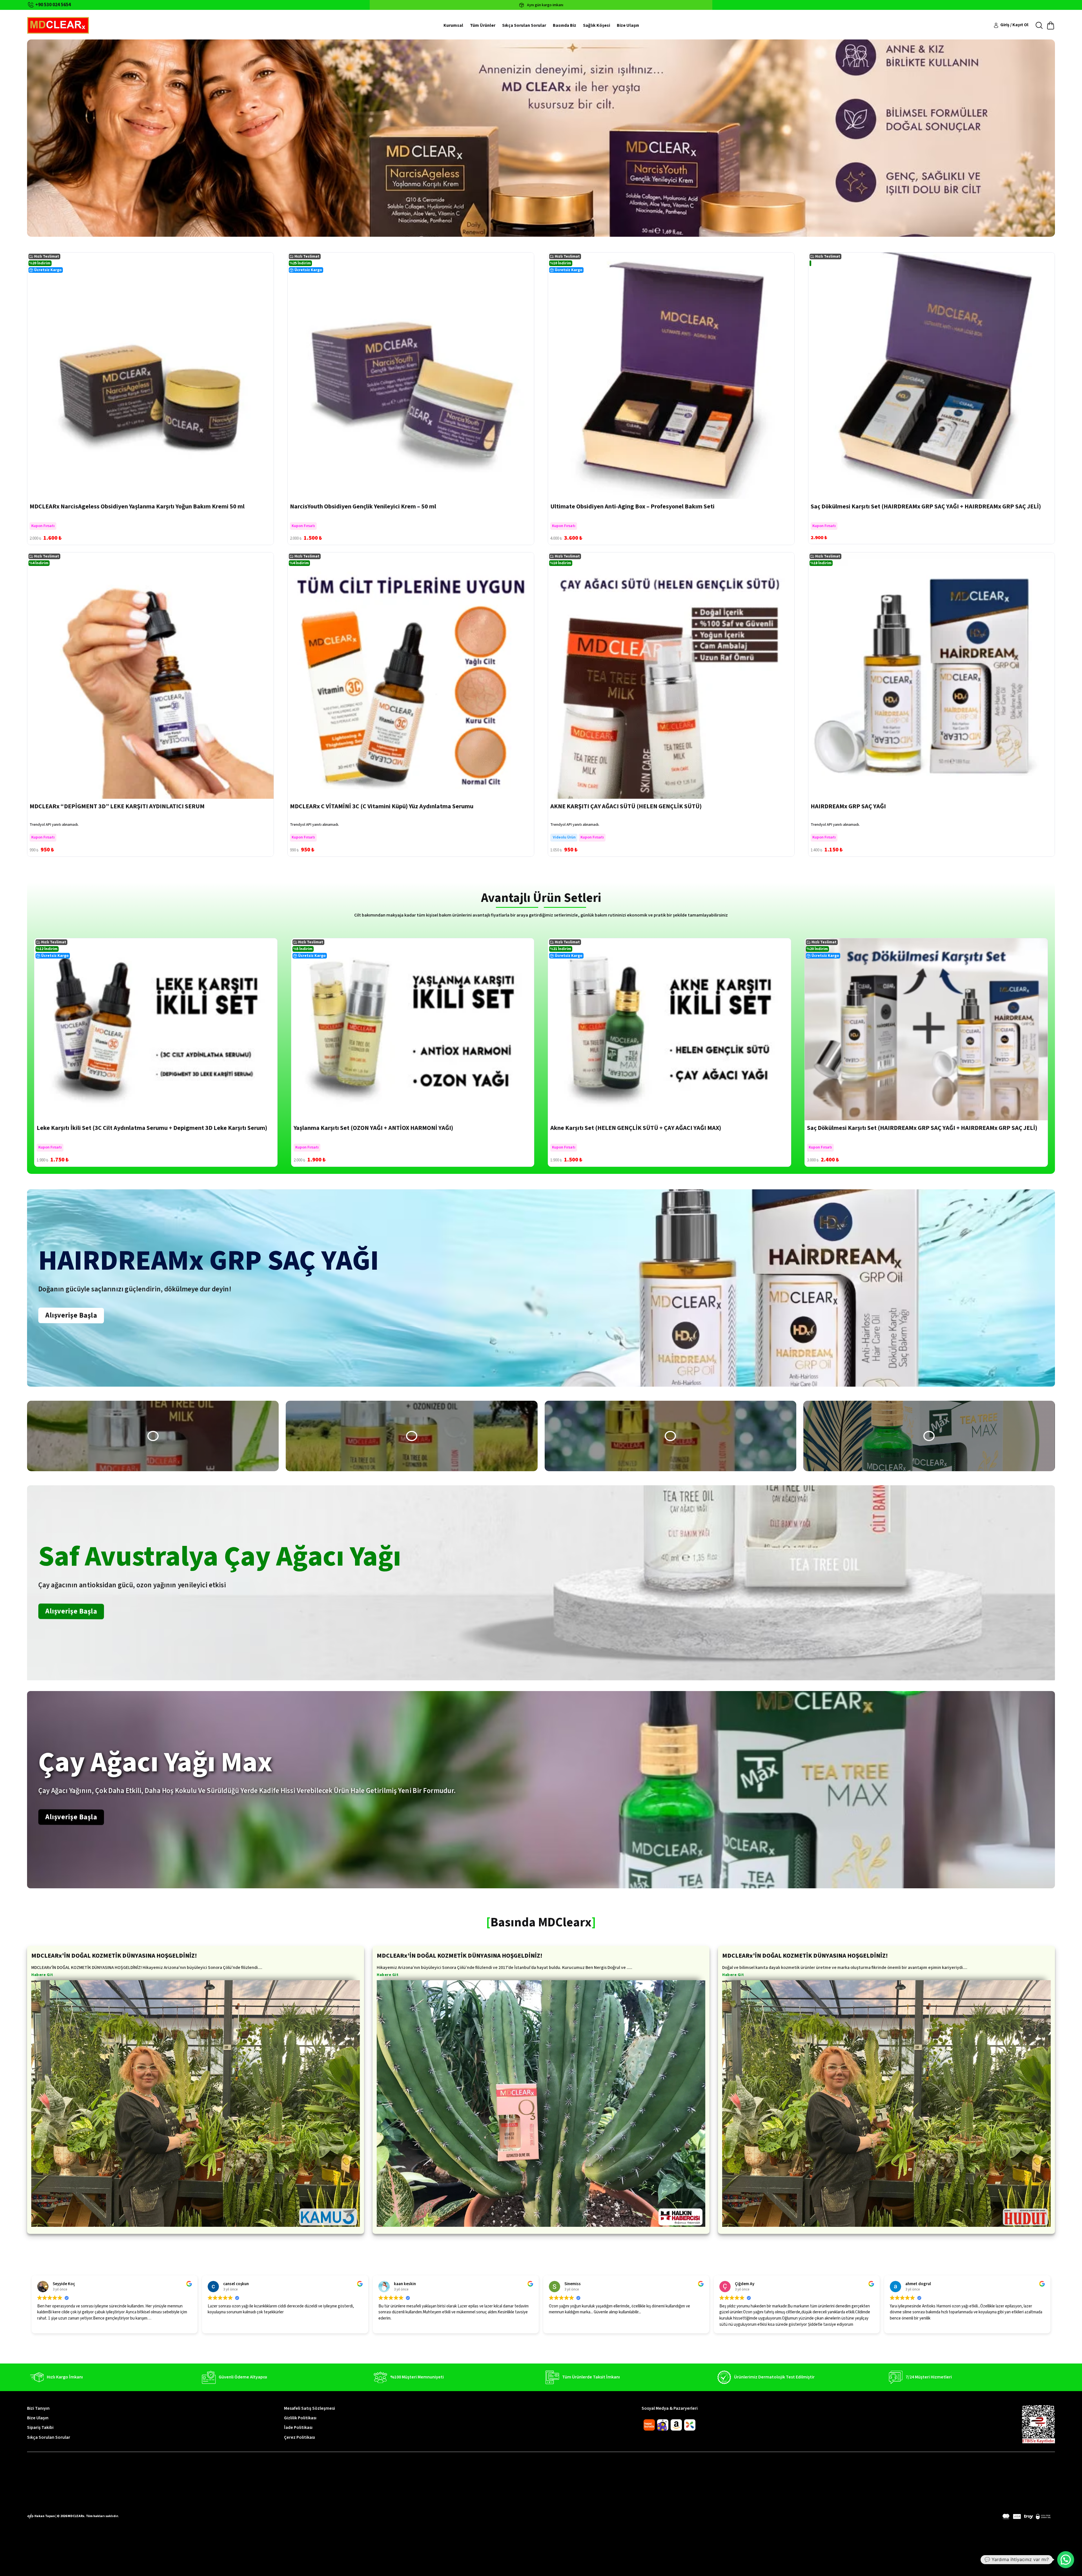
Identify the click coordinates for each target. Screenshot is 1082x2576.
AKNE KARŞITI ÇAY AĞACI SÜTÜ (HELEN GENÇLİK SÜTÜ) (626, 806)
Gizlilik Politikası (300, 2418)
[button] (153, 1436)
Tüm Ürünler (483, 25)
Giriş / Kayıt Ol (1014, 25)
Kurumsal (453, 25)
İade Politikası (298, 2427)
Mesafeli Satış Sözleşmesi (310, 2408)
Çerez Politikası (300, 2437)
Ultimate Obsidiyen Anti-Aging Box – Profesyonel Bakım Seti (632, 506)
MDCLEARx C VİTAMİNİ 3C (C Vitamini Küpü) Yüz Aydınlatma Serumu (382, 806)
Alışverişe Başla (71, 1315)
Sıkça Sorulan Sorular (524, 25)
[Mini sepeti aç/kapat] (1051, 26)
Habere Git (42, 1975)
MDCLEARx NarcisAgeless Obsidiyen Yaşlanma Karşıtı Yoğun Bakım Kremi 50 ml (137, 506)
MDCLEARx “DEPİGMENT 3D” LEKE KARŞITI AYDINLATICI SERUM (117, 806)
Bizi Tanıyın (38, 2408)
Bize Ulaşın (628, 25)
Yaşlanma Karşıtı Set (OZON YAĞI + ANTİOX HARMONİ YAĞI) (373, 1128)
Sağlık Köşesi (597, 25)
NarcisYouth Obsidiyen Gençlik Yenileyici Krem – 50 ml (363, 506)
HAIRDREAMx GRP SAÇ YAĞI (848, 806)
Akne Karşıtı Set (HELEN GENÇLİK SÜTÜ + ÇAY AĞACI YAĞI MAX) (636, 1128)
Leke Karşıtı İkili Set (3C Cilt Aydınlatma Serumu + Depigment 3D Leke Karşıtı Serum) (152, 1128)
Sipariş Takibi (40, 2427)
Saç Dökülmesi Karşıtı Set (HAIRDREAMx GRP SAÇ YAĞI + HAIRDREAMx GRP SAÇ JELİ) (926, 506)
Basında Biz (565, 25)
